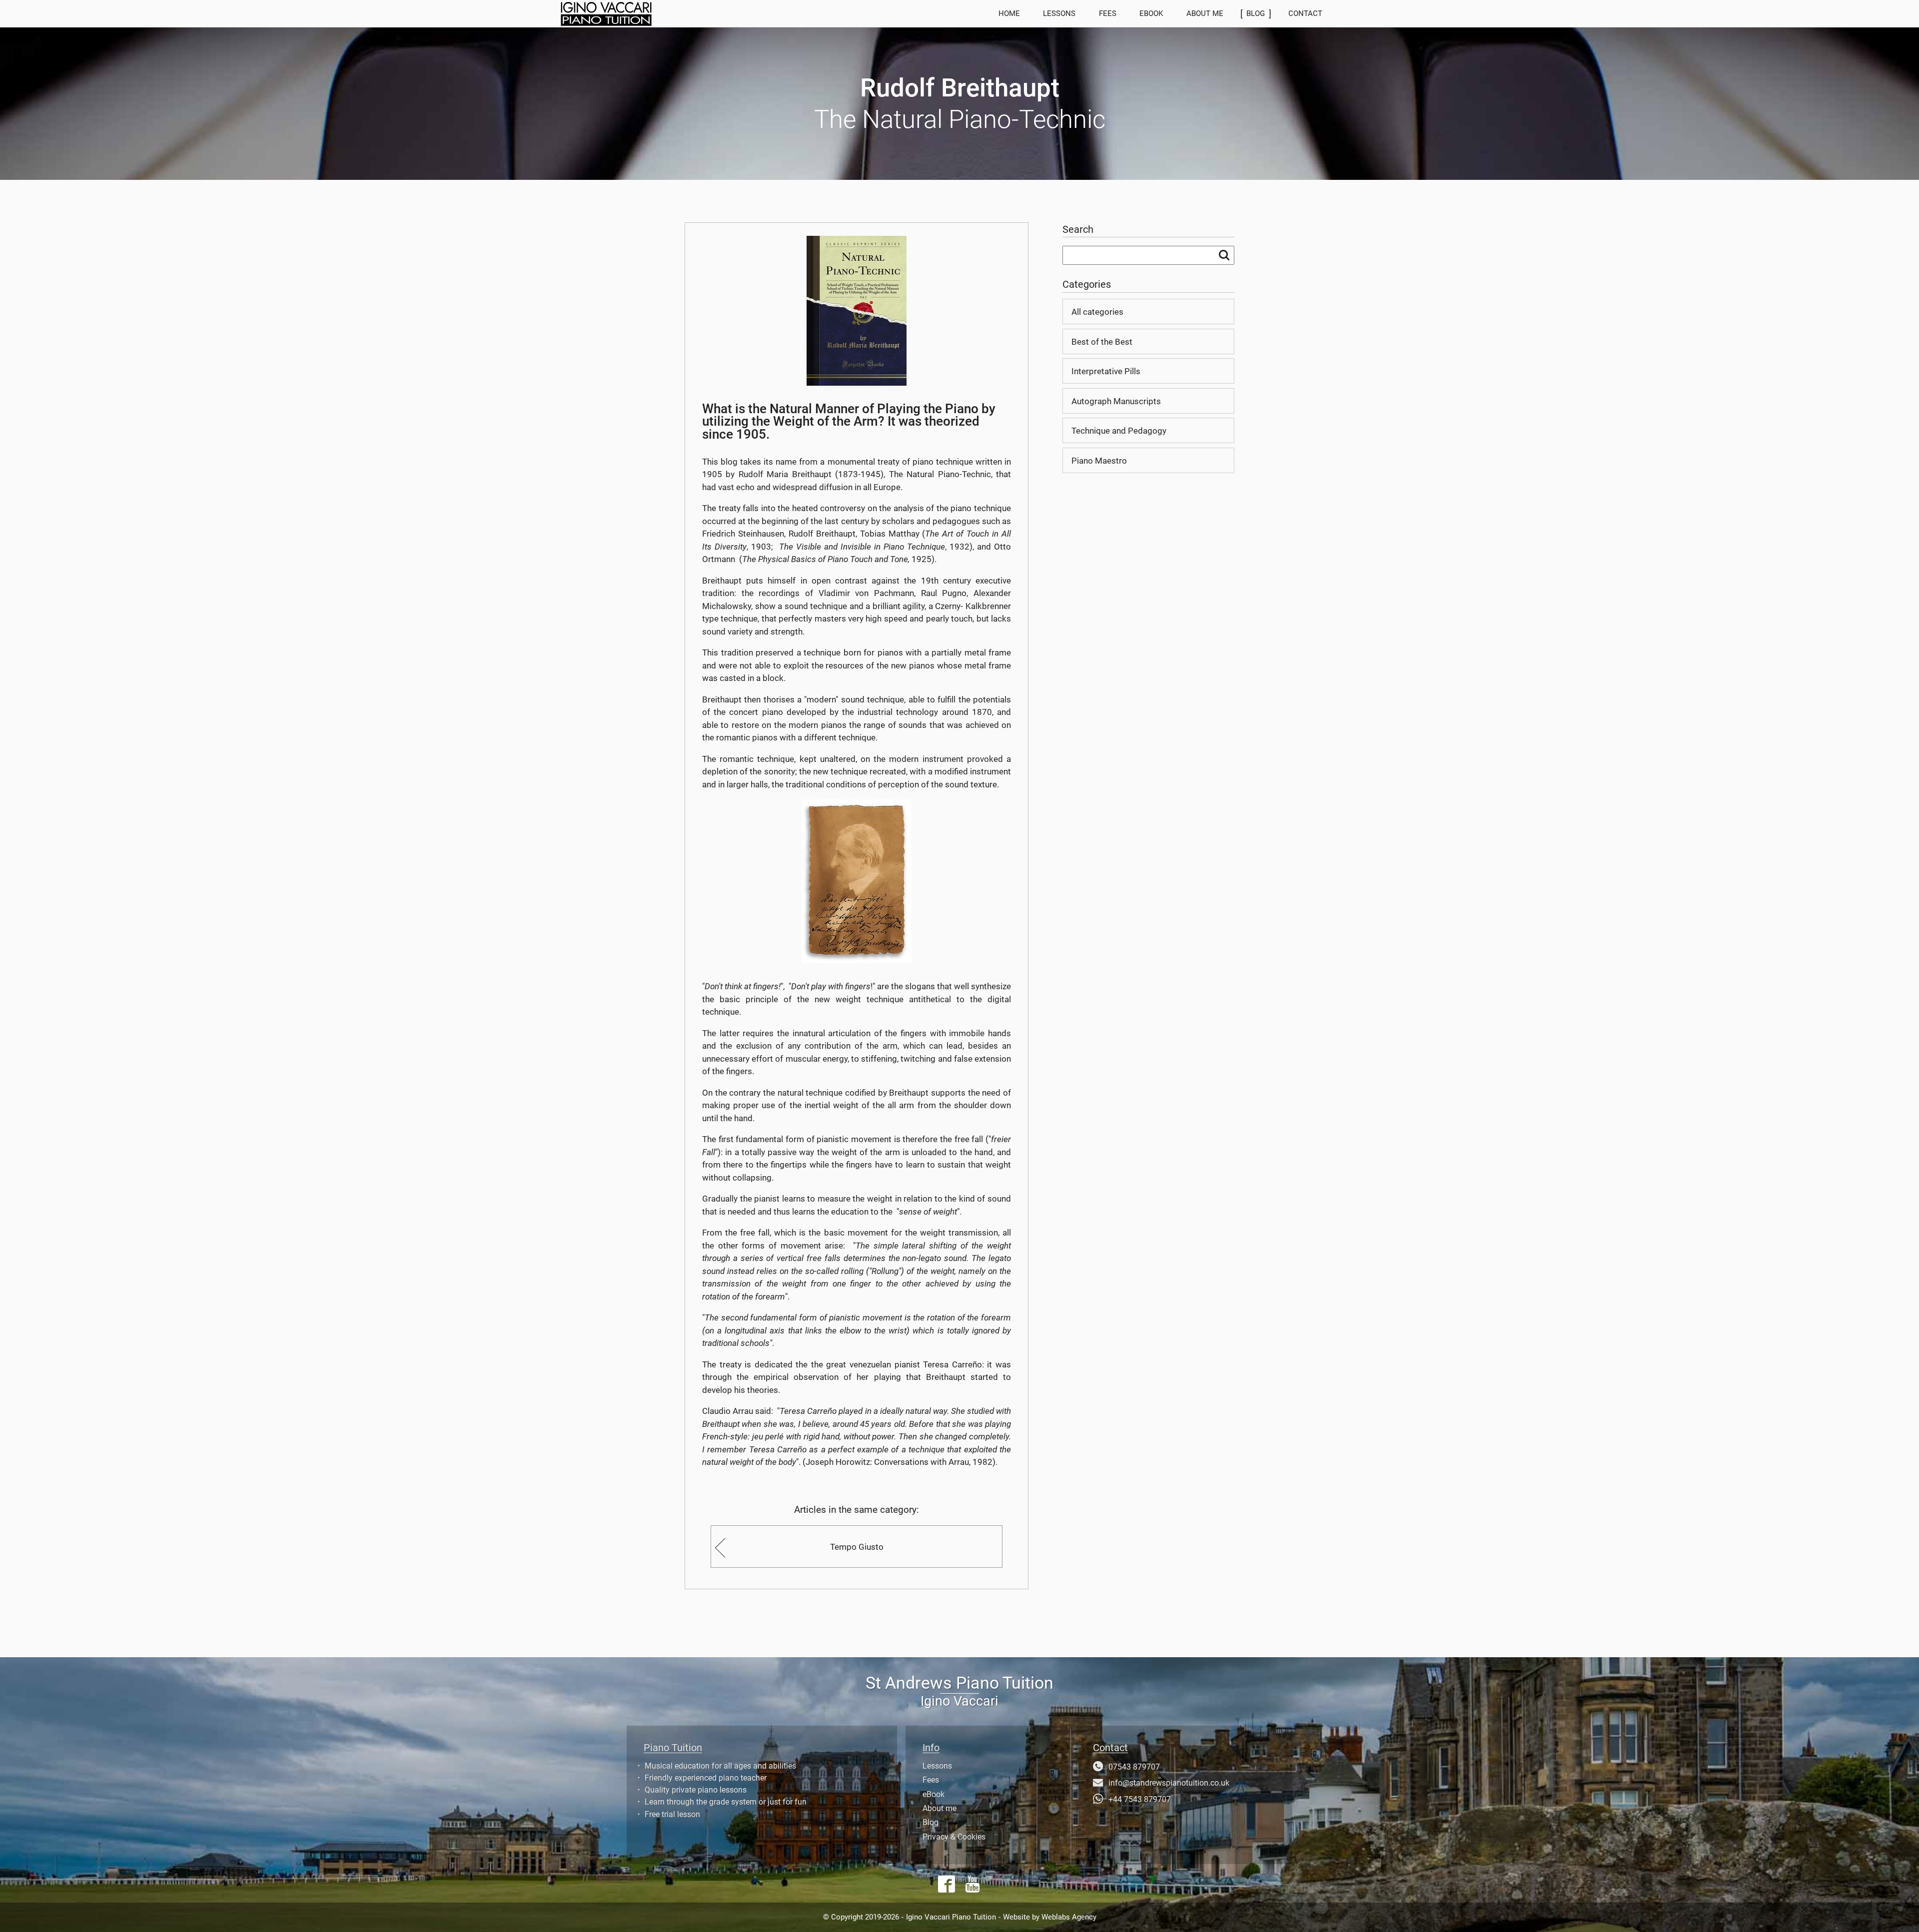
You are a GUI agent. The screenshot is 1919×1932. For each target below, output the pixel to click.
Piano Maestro (1099, 461)
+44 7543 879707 (1140, 1800)
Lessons (1059, 13)
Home (1009, 13)
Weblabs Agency (1069, 1917)
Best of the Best (1102, 342)
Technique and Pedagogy (1119, 431)
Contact (1305, 13)
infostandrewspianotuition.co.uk (1169, 1783)
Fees (1108, 13)
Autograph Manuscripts (1116, 401)
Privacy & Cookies (954, 1837)
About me (1205, 13)
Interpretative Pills (1106, 371)
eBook (1151, 13)
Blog (931, 1823)
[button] (690, 14)
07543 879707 (1134, 1767)
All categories (1097, 312)
